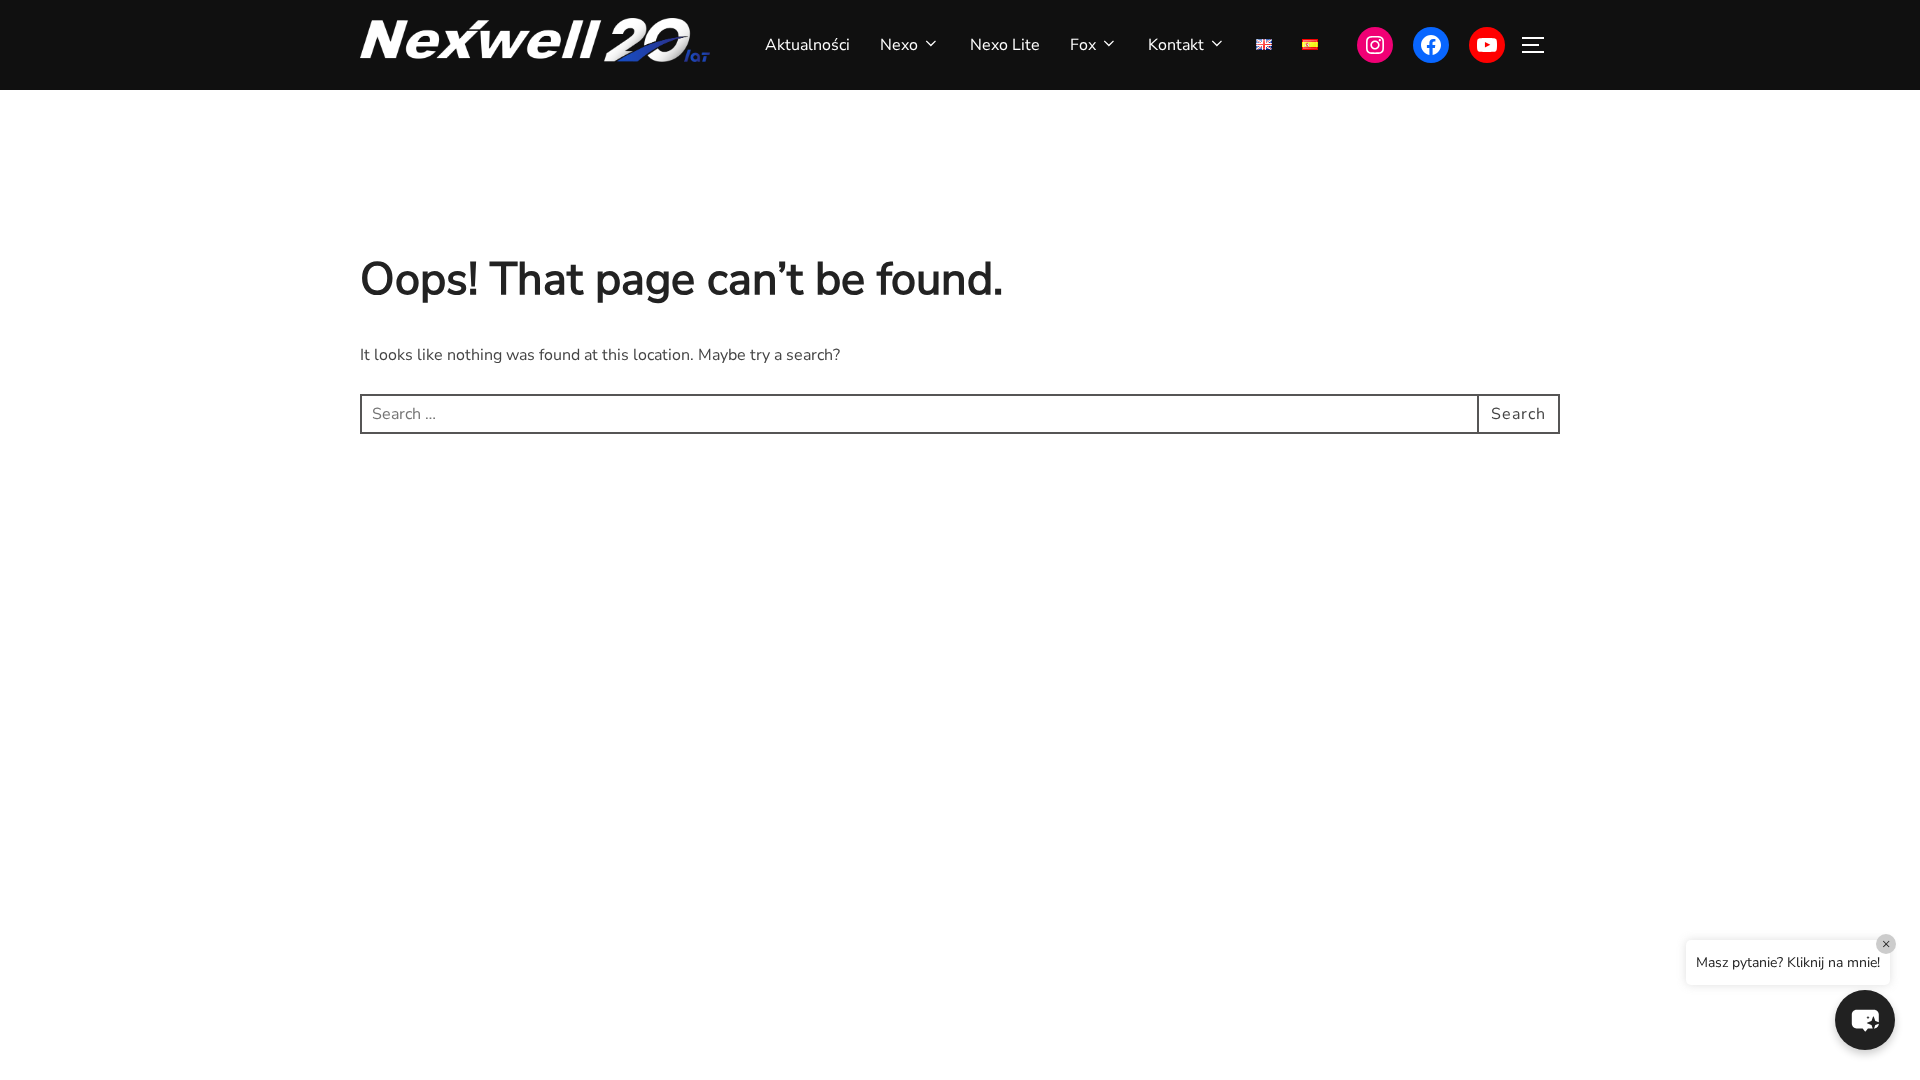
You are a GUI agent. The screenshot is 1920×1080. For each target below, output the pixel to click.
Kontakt (1176, 45)
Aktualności (807, 45)
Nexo (899, 45)
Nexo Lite (1005, 45)
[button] (1865, 1020)
